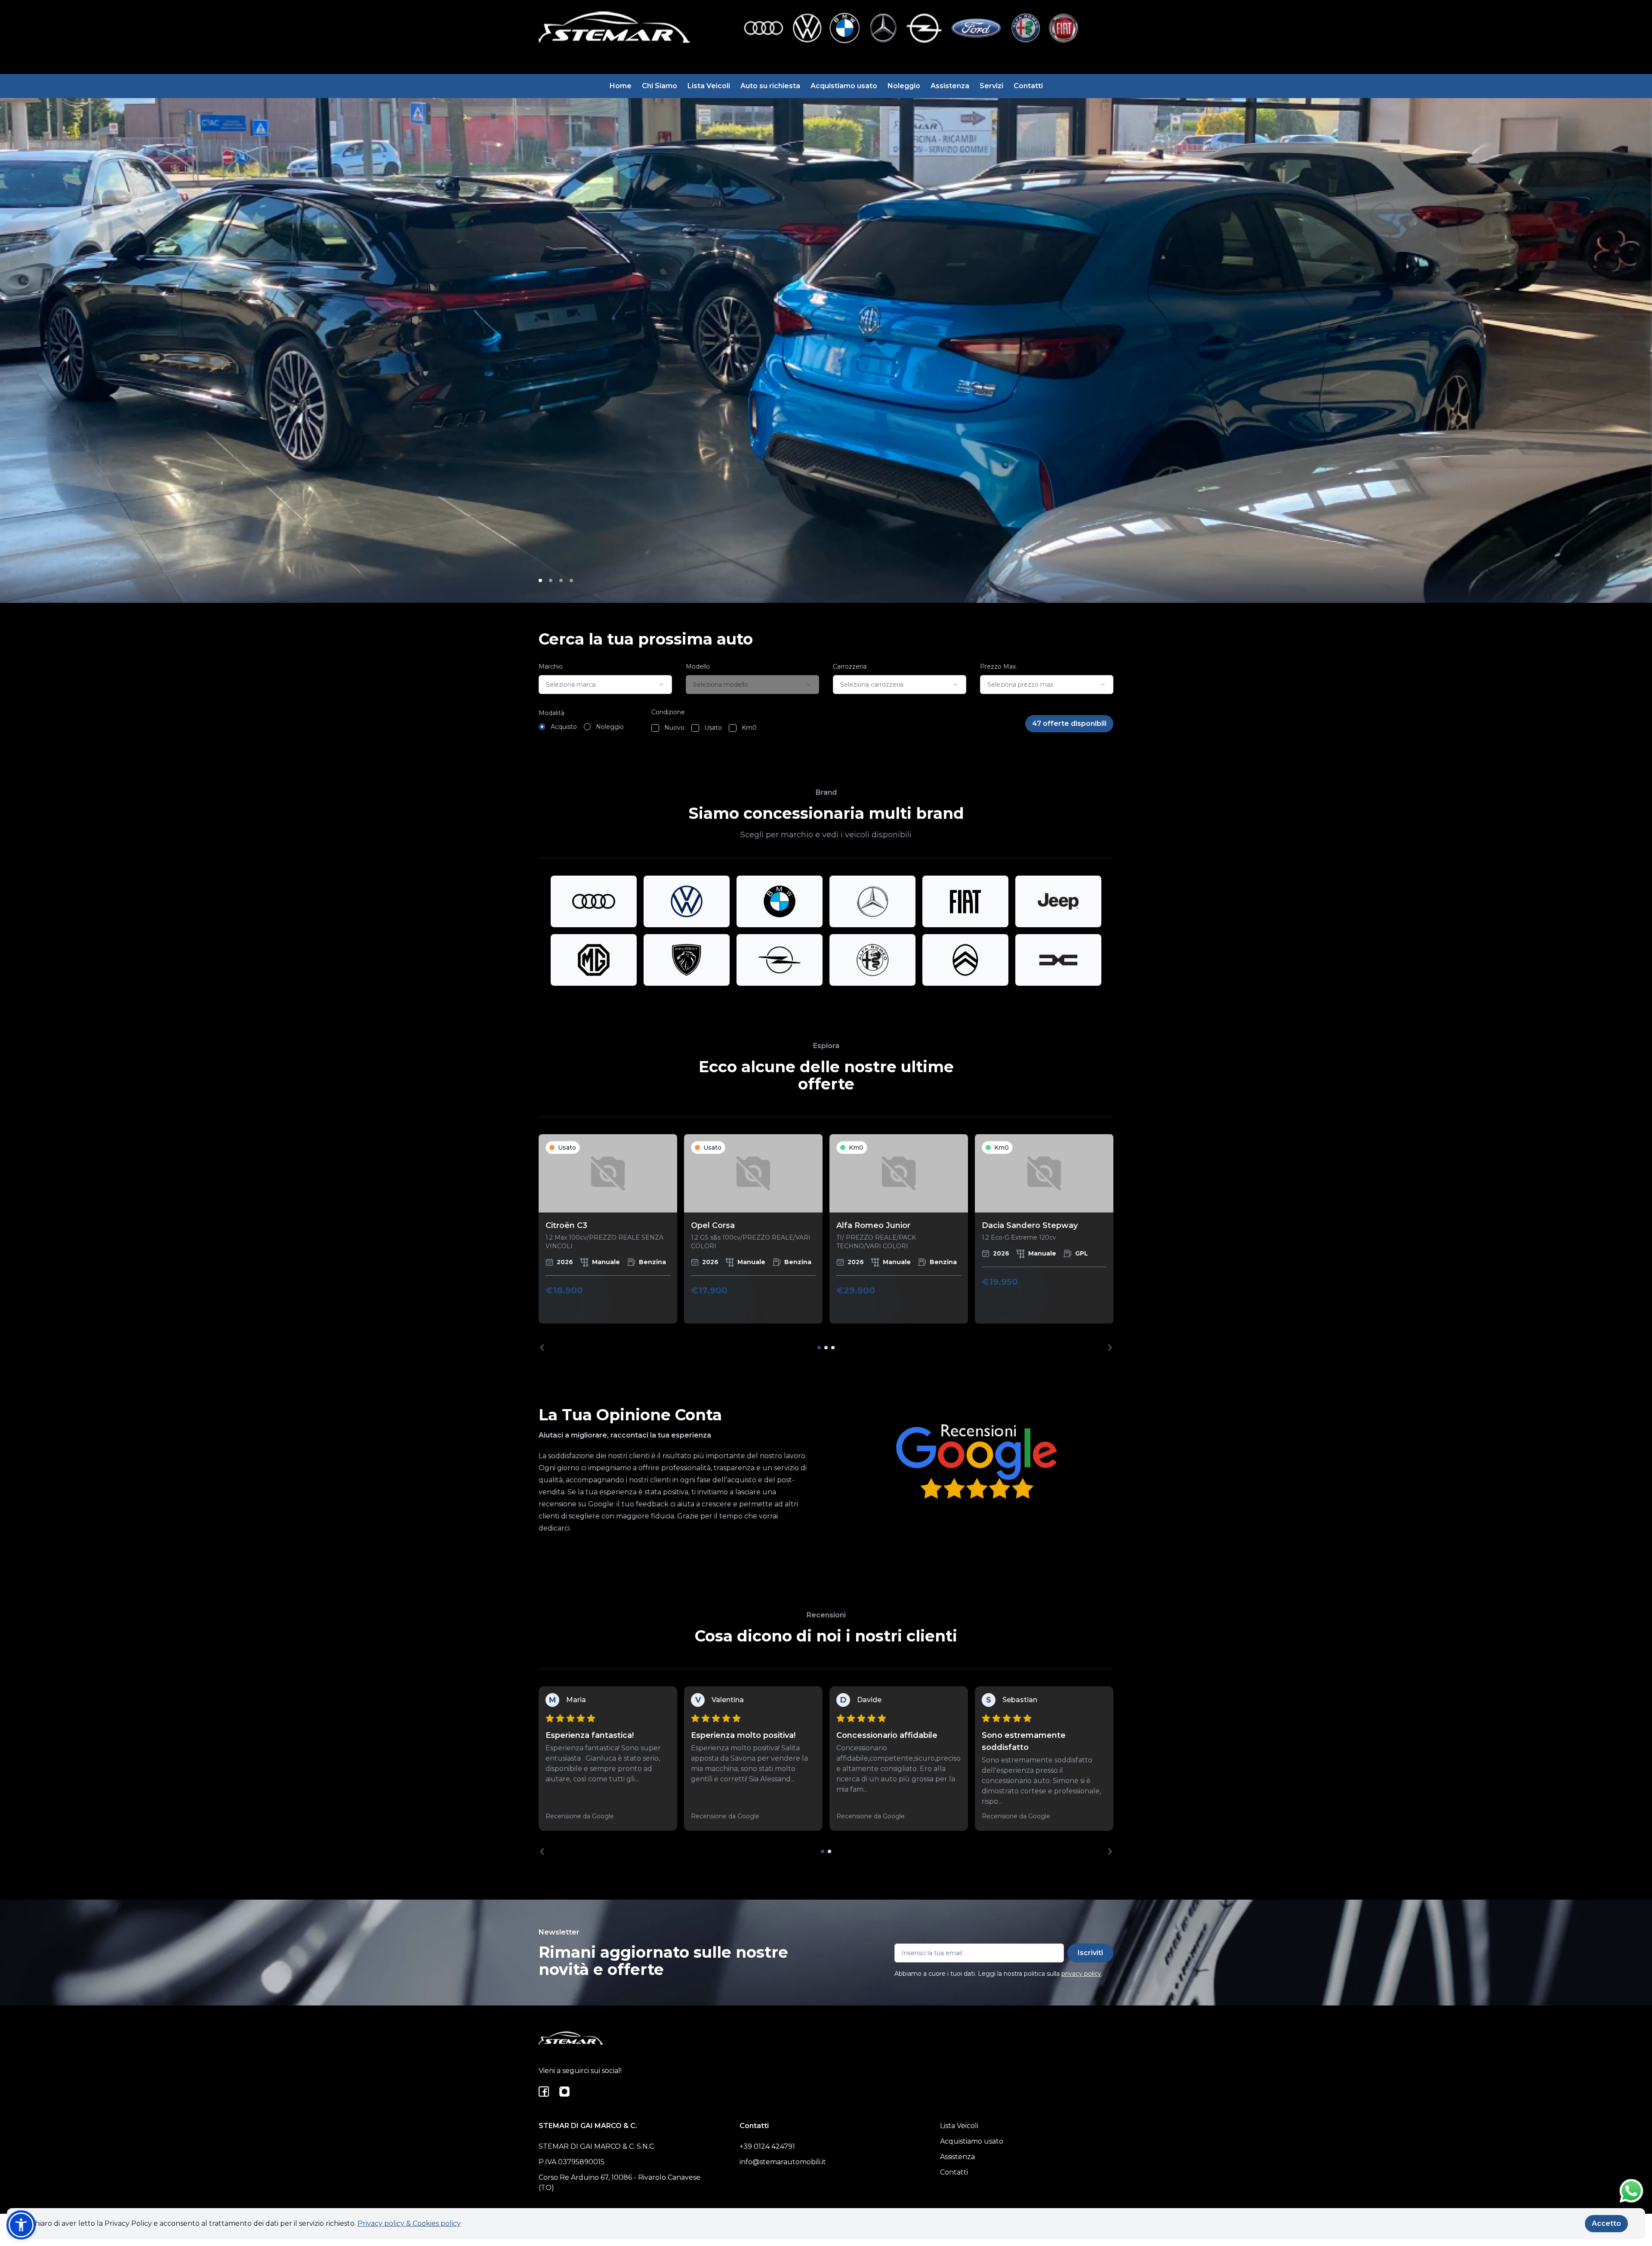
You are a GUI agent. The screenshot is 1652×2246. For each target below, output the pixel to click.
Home (621, 86)
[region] (826, 1242)
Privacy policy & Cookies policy (409, 2223)
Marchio (551, 666)
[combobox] (605, 685)
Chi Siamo (660, 86)
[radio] (542, 727)
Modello (698, 666)
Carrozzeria (850, 666)
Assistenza (950, 86)
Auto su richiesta (770, 86)
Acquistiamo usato (844, 86)
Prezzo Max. (999, 666)
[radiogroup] (581, 727)
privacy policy (1081, 1974)
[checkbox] (655, 728)
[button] (21, 2225)
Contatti (1028, 86)
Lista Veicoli (709, 86)
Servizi (991, 86)
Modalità (552, 713)
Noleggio (904, 86)
